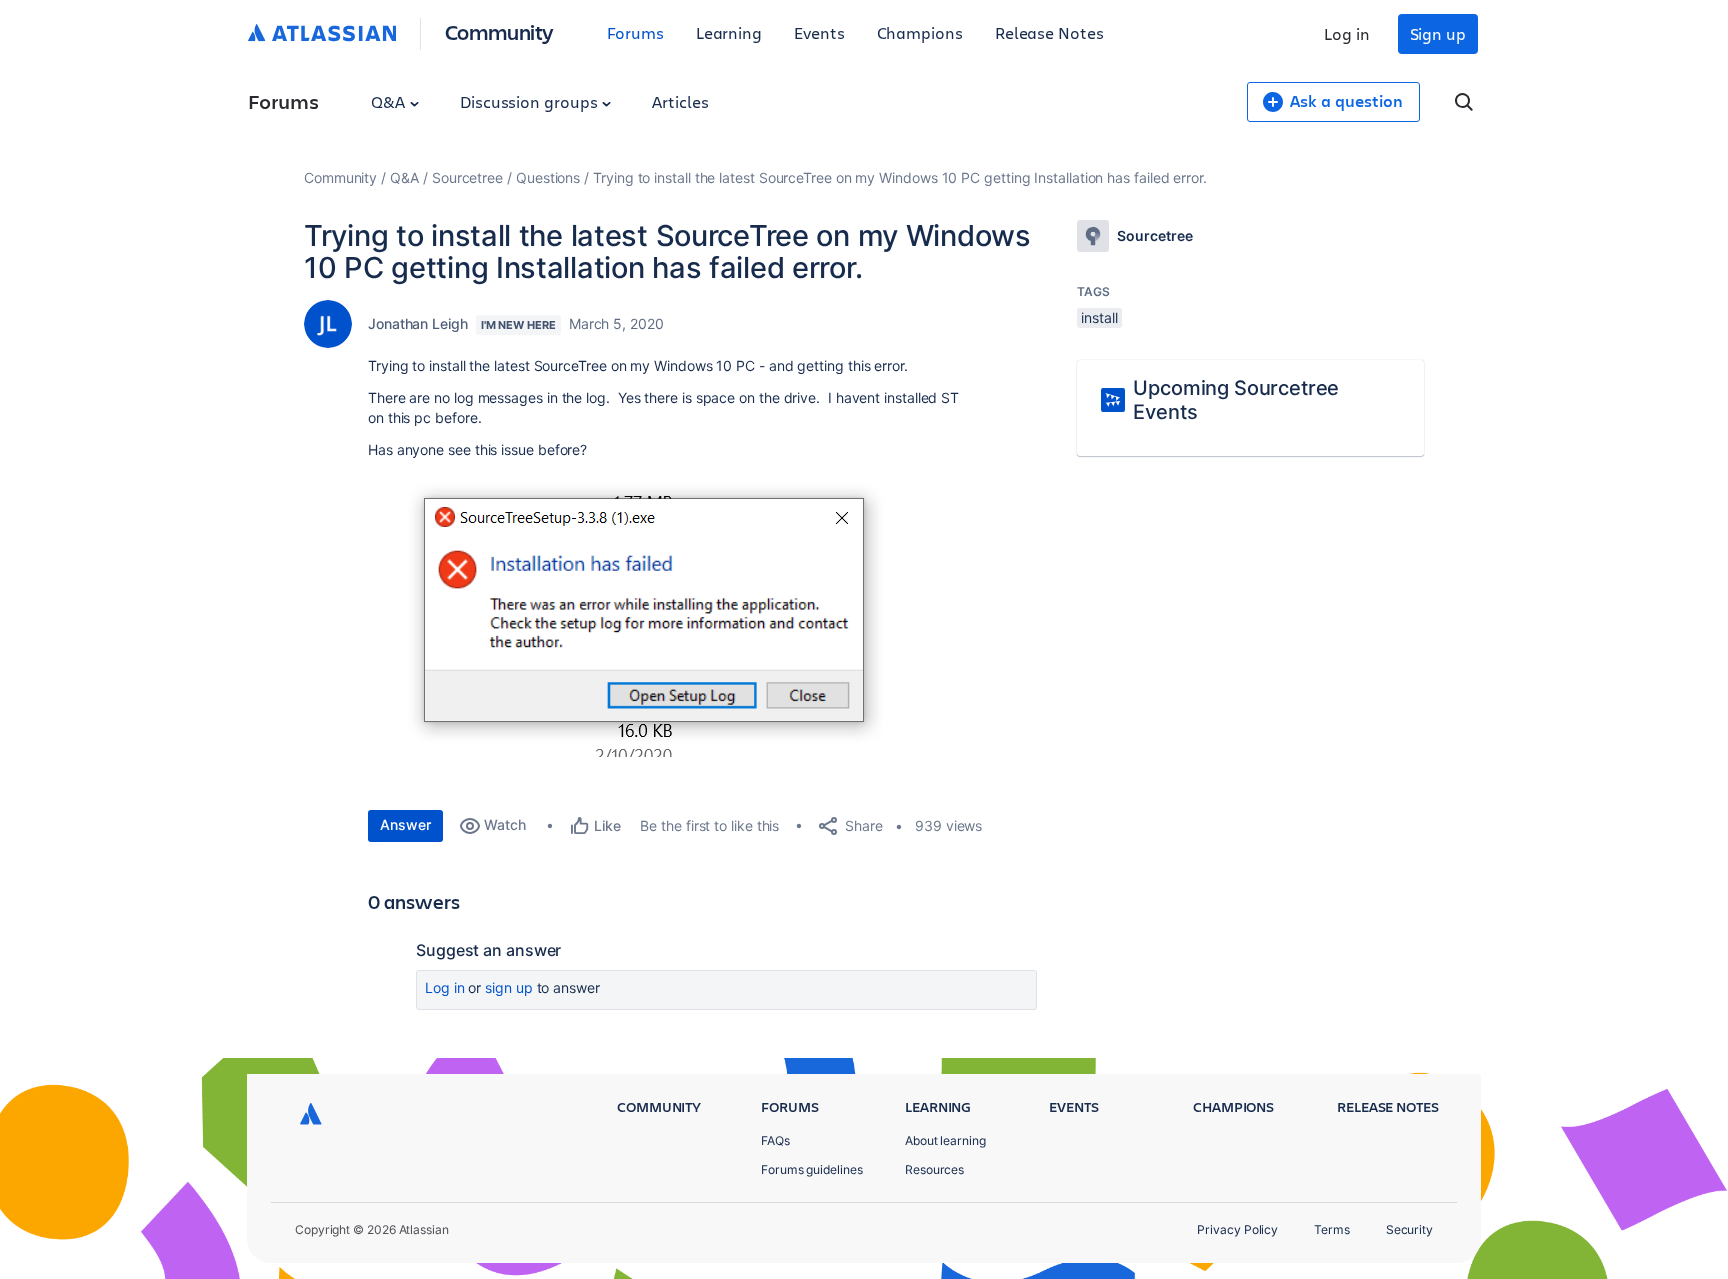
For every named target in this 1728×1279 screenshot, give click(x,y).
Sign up (1438, 33)
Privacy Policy (1237, 1229)
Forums (635, 32)
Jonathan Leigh (418, 323)
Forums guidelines (812, 1169)
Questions (548, 177)
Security (1409, 1229)
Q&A (390, 101)
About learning (945, 1140)
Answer (405, 824)
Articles (680, 101)
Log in (1347, 33)
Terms (1332, 1229)
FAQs (775, 1140)
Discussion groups (531, 101)
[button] (655, 614)
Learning (729, 32)
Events (819, 32)
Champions (920, 32)
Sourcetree (467, 177)
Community (499, 31)
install (1099, 317)
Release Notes (1049, 32)
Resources (934, 1169)
